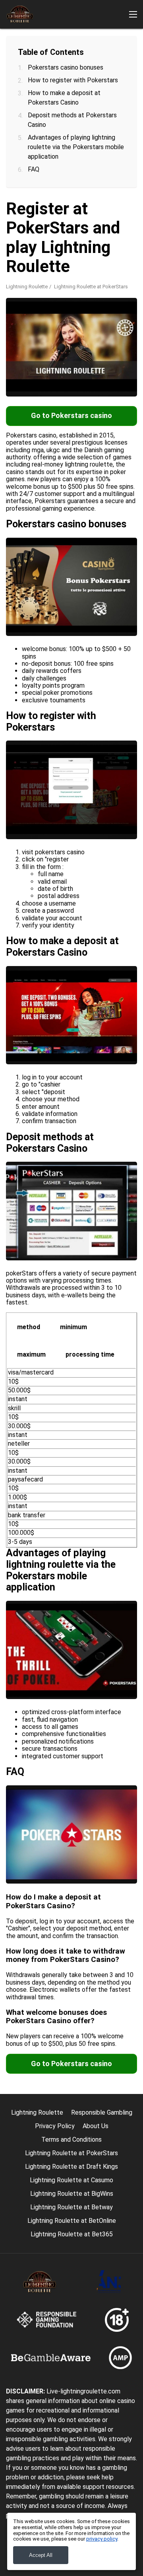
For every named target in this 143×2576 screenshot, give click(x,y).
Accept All (41, 2555)
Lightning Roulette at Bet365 (72, 2234)
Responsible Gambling (102, 2112)
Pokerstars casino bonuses (66, 67)
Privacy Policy (55, 2126)
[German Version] (76, 140)
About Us (96, 2126)
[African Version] (117, 140)
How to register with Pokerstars (73, 80)
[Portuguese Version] (55, 140)
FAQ (34, 169)
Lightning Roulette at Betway (71, 2207)
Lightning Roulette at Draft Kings (71, 2167)
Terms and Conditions (71, 2140)
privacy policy (102, 2539)
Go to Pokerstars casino (71, 415)
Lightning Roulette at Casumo (71, 2180)
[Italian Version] (97, 140)
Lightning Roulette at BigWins (72, 2194)
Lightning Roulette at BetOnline (72, 2221)
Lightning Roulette (27, 287)
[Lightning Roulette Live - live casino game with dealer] (20, 14)
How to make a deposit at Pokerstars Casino (64, 98)
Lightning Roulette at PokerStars (71, 2153)
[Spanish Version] (35, 140)
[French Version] (14, 140)
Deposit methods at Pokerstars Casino (72, 120)
